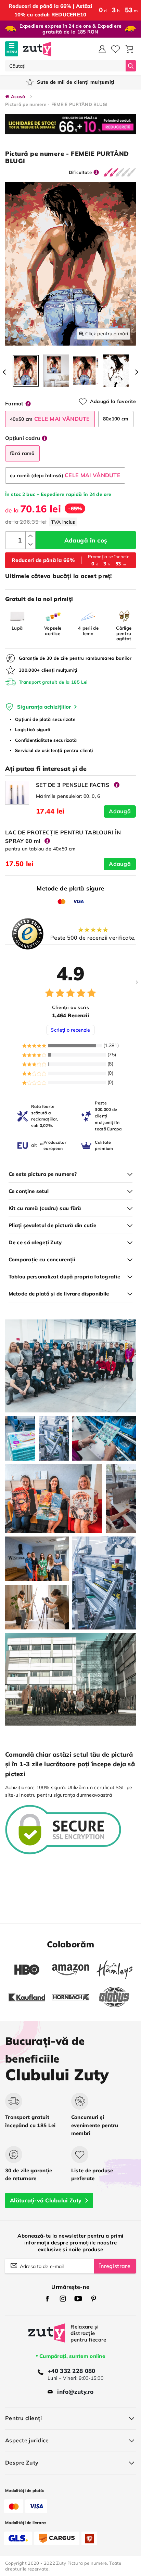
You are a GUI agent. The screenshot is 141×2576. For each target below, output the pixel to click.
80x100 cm (116, 419)
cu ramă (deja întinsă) (65, 475)
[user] (102, 49)
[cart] (129, 49)
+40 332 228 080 (71, 2371)
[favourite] (116, 49)
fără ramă (22, 453)
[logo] (37, 49)
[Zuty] (47, 2338)
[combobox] (65, 66)
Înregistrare (115, 2266)
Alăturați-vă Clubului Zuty (46, 2200)
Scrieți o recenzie (70, 1030)
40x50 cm (50, 419)
